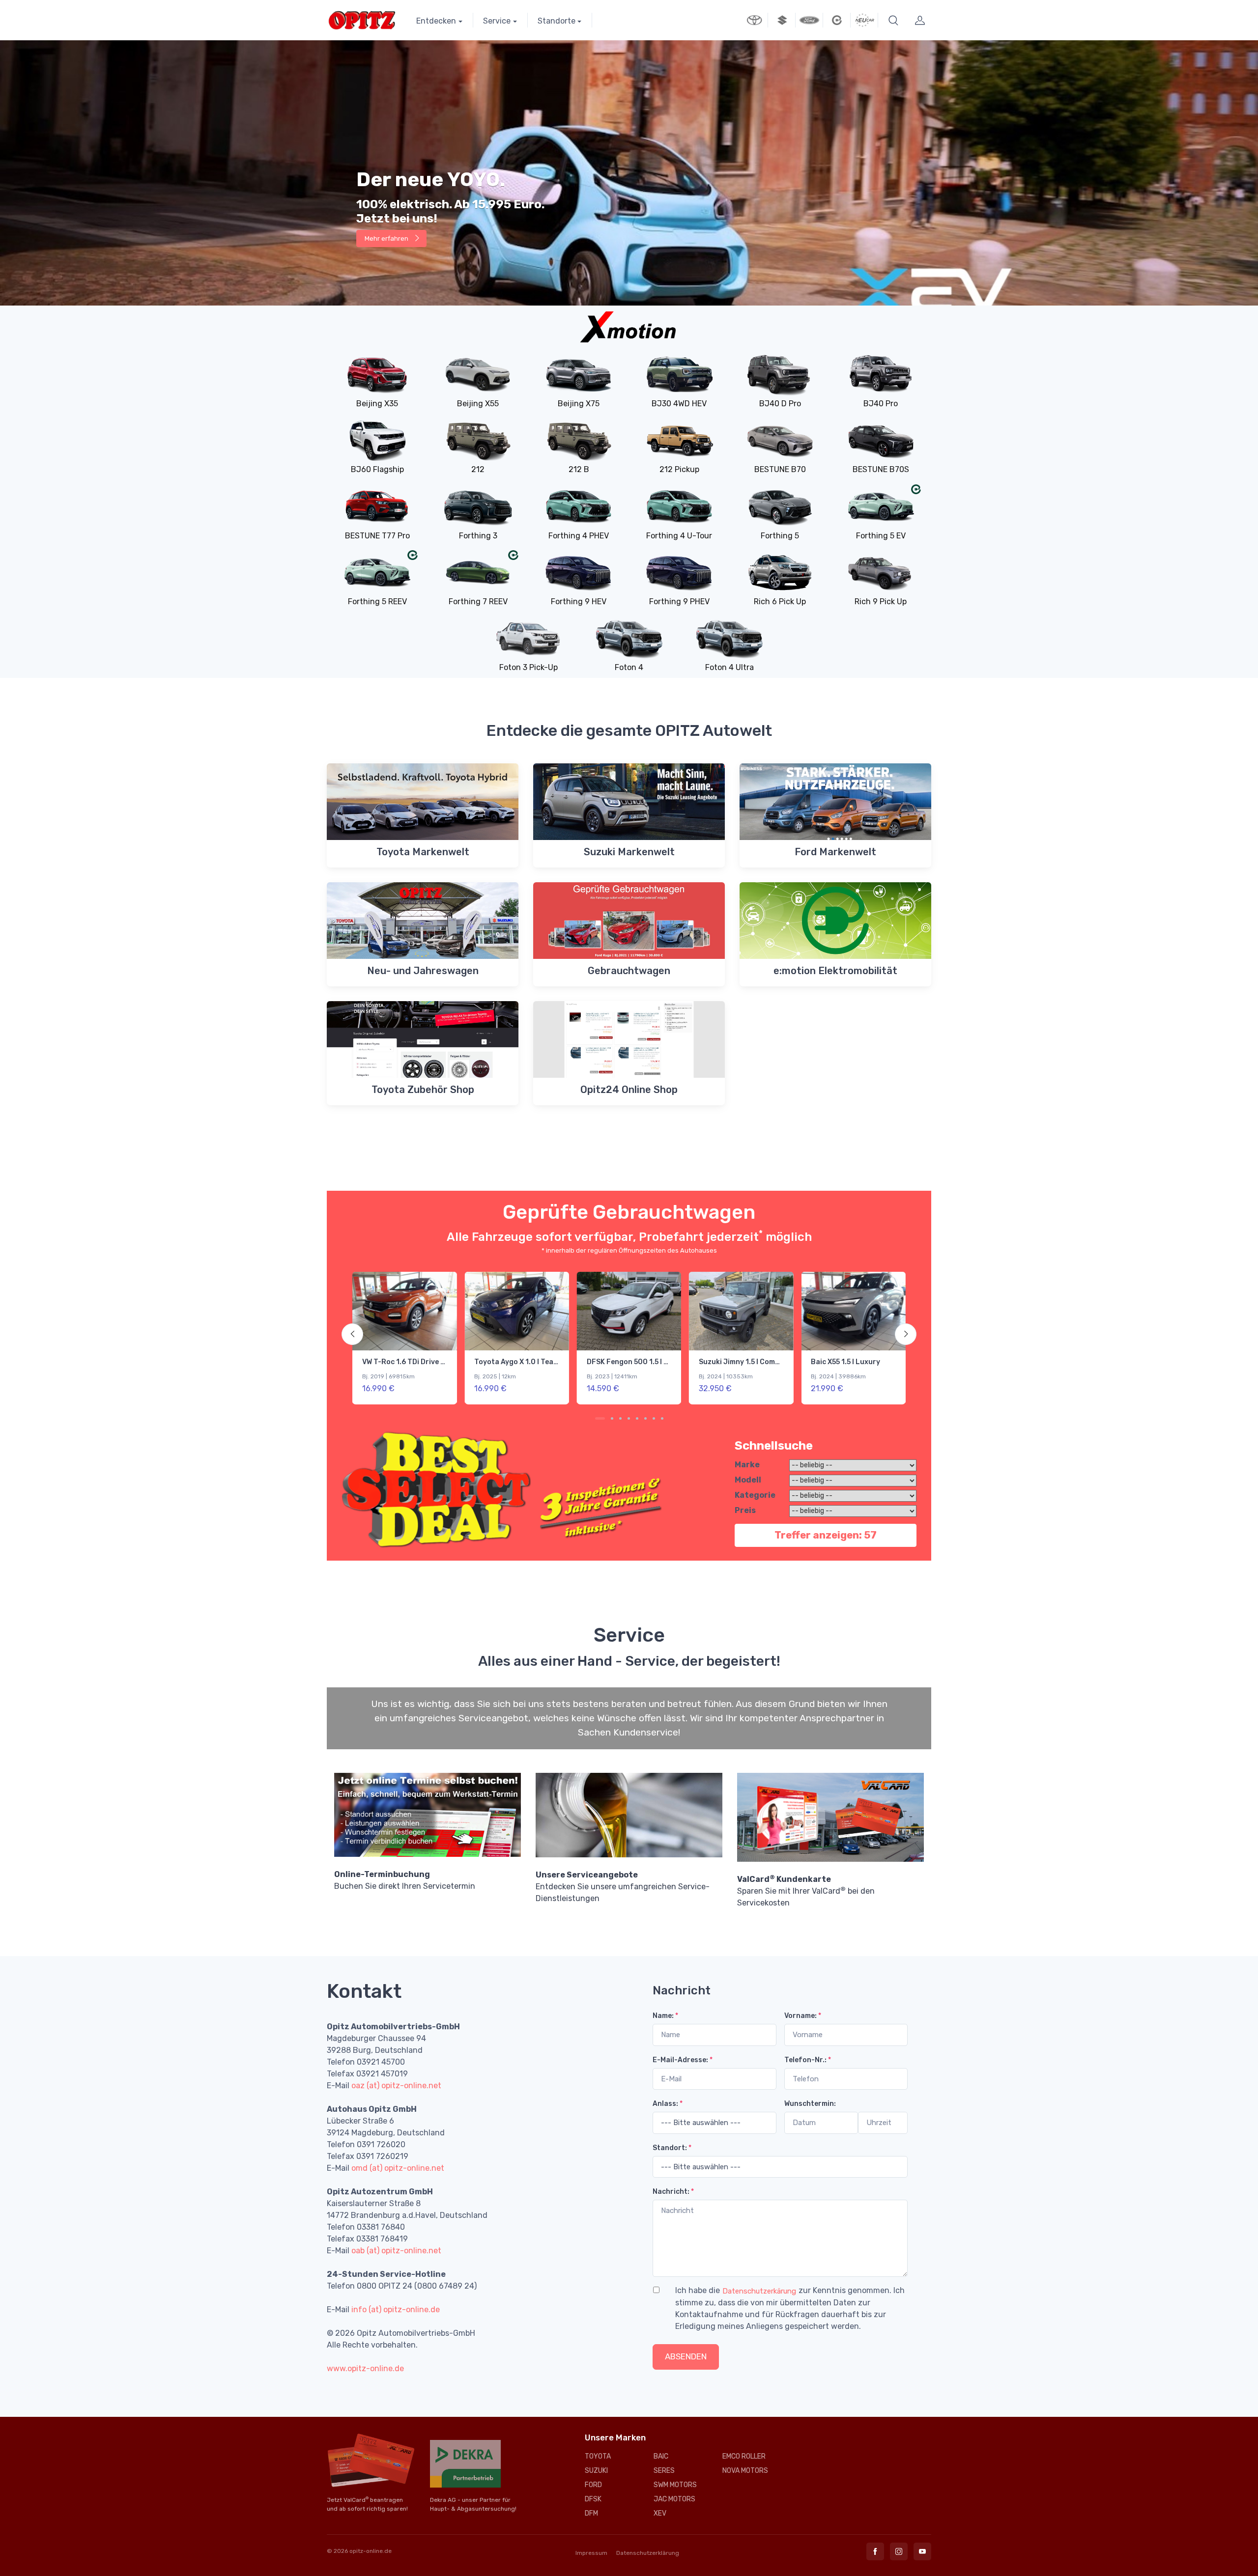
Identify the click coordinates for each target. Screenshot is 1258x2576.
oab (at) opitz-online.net (396, 2251)
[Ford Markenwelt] (809, 20)
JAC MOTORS (674, 2499)
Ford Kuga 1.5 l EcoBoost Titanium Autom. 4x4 (779, 1362)
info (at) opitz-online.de (396, 2310)
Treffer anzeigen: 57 (826, 1535)
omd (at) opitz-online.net (398, 2168)
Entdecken (436, 21)
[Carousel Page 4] (629, 1418)
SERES (664, 2471)
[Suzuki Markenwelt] (782, 20)
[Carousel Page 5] (637, 1418)
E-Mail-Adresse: (683, 2060)
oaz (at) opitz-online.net (396, 2086)
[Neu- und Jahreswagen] (864, 20)
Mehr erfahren (387, 175)
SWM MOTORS (675, 2485)
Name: (665, 2016)
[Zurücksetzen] (733, 2357)
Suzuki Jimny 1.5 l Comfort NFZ (528, 1362)
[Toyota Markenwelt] (754, 20)
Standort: (672, 2148)
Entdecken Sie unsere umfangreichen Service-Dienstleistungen (623, 1887)
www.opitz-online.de (365, 2368)
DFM (591, 2513)
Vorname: (803, 2016)
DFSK (593, 2499)
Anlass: (668, 2104)
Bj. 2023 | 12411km (387, 1376)
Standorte (557, 21)
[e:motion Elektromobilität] (837, 20)
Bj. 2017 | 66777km (836, 1376)
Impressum (591, 2553)
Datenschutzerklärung (648, 2553)
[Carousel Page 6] (645, 1418)
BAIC (661, 2456)
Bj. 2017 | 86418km (725, 1376)
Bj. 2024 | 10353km (501, 1376)
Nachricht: (673, 2192)
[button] (893, 20)
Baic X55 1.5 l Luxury (621, 1362)
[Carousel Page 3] (620, 1418)
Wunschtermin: (810, 2104)
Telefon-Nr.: (808, 2060)
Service (497, 21)
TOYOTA (598, 2456)
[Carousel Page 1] (596, 1418)
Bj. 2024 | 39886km (614, 1376)
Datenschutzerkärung (759, 2291)
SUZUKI (596, 2471)
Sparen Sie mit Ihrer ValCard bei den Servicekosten (806, 1891)
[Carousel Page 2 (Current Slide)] (608, 1418)
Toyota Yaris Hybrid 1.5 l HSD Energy (873, 1362)
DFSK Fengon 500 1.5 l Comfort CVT (424, 1362)
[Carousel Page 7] (654, 1418)
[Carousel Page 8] (662, 1418)
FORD (593, 2485)
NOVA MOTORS (745, 2471)
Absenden (686, 2356)
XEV (660, 2513)
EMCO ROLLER (744, 2456)
